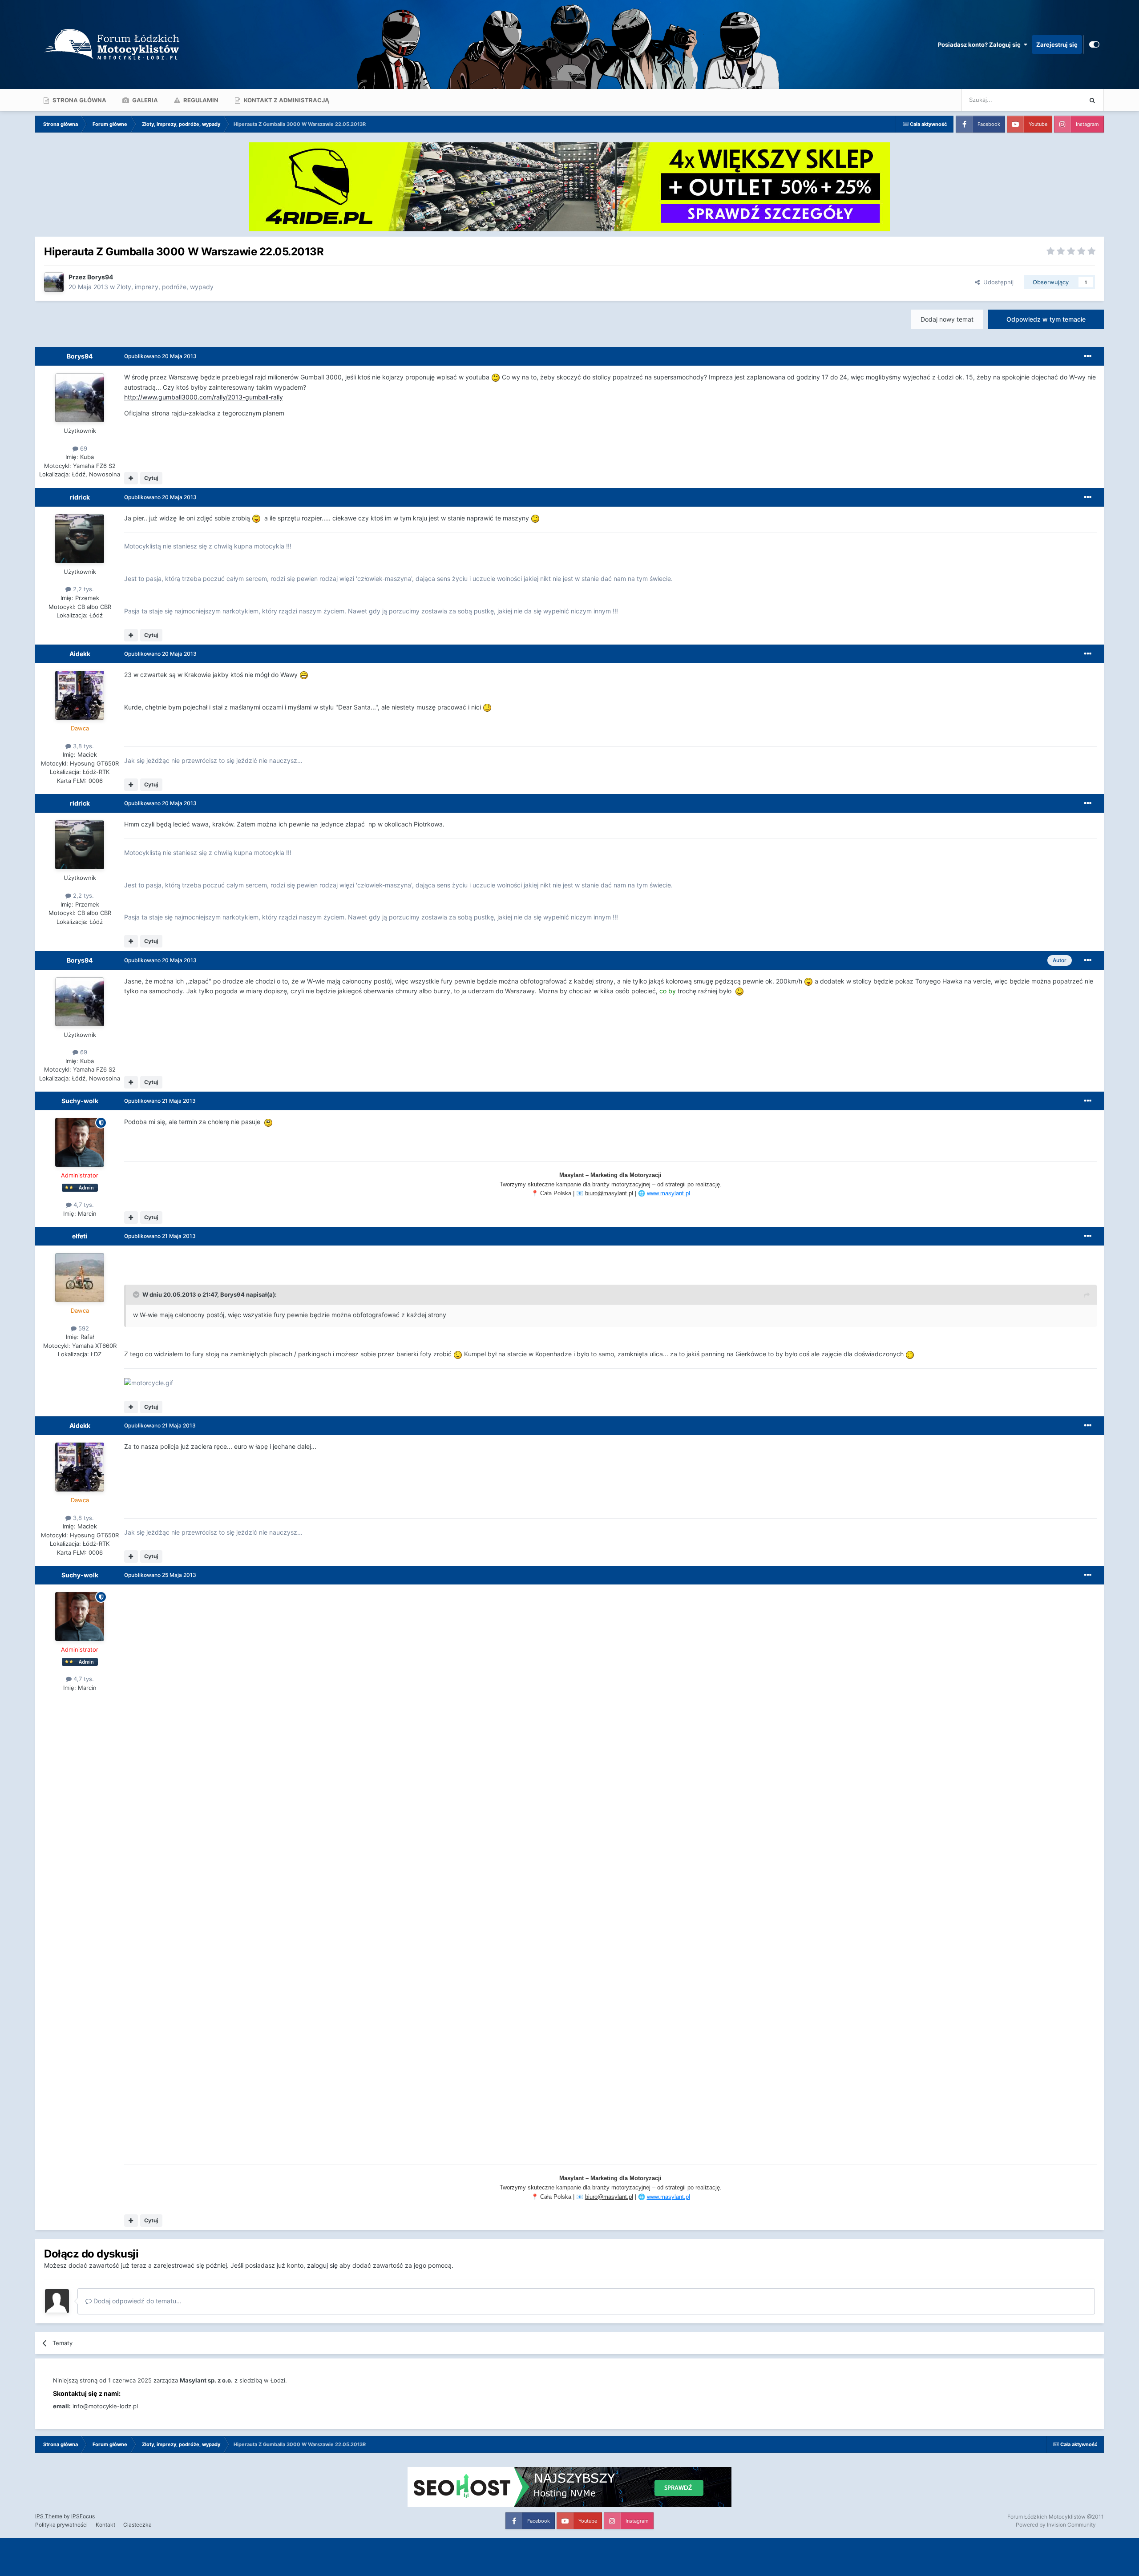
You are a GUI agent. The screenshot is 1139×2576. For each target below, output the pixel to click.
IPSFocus (83, 2516)
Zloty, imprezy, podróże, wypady (165, 287)
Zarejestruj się (1057, 44)
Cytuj (151, 478)
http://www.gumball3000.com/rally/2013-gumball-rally (204, 397)
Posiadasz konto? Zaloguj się (981, 44)
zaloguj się (322, 2265)
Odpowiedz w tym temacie (1046, 319)
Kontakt (105, 2525)
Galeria (144, 100)
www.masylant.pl (668, 1193)
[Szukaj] (1092, 100)
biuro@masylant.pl (609, 1193)
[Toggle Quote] (137, 1294)
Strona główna (79, 100)
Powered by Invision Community (1056, 2525)
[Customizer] (1094, 44)
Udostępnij (997, 282)
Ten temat (1057, 100)
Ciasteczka (137, 2525)
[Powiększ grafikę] (496, 377)
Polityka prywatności (61, 2525)
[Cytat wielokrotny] (131, 478)
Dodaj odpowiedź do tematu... (137, 2301)
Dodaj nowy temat (947, 319)
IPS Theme (49, 2516)
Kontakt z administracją (286, 100)
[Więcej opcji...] (1088, 356)
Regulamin (200, 100)
